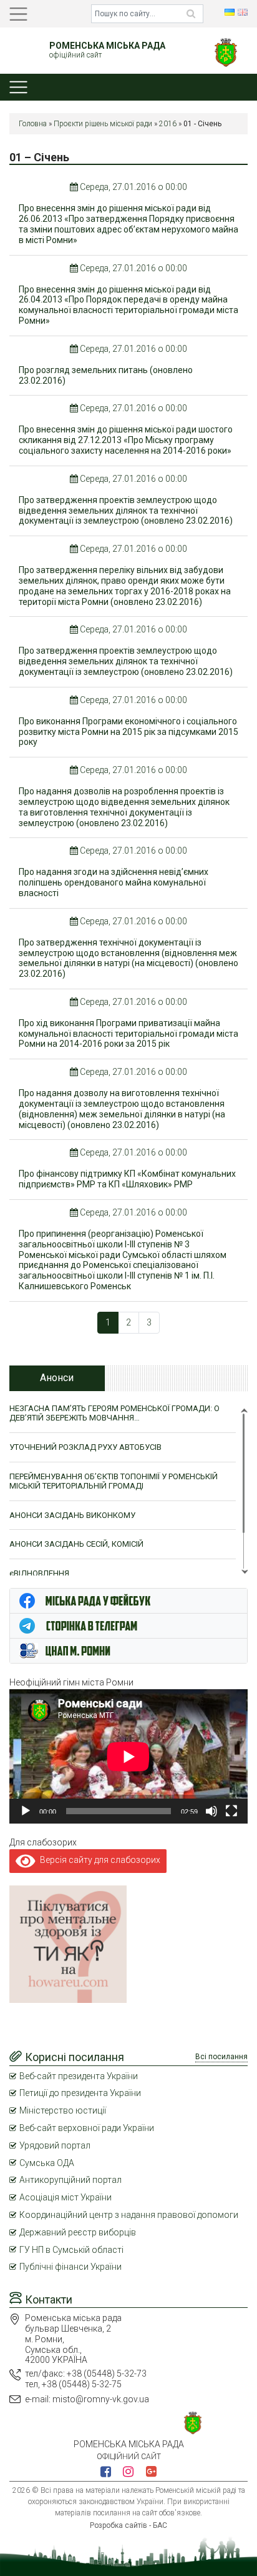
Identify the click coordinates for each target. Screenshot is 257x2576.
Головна (33, 124)
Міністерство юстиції (63, 2110)
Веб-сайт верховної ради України (87, 2128)
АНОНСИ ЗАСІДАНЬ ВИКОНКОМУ (72, 1515)
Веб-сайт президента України (79, 2076)
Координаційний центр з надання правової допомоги (129, 2215)
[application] (128, 1756)
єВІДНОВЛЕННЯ (39, 1573)
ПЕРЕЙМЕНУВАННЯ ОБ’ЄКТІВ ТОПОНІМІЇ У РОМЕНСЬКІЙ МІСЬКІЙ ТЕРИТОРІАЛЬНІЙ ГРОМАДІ (114, 1481)
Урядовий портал (55, 2145)
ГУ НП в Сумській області (71, 2250)
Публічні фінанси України (70, 2267)
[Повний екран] (231, 1811)
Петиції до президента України (80, 2093)
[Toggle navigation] (18, 14)
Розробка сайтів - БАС (128, 2525)
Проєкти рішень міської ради (103, 124)
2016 (168, 124)
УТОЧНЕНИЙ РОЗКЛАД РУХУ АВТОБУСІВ (85, 1447)
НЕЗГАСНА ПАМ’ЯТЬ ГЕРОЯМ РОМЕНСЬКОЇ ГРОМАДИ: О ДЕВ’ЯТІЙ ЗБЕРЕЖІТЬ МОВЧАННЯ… (114, 1413)
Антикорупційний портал (70, 2180)
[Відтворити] (26, 1811)
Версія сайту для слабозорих (98, 1860)
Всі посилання (221, 2057)
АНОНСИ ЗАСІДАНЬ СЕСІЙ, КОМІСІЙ (76, 1544)
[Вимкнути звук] (211, 1811)
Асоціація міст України (65, 2197)
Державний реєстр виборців (78, 2232)
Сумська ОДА (47, 2163)
